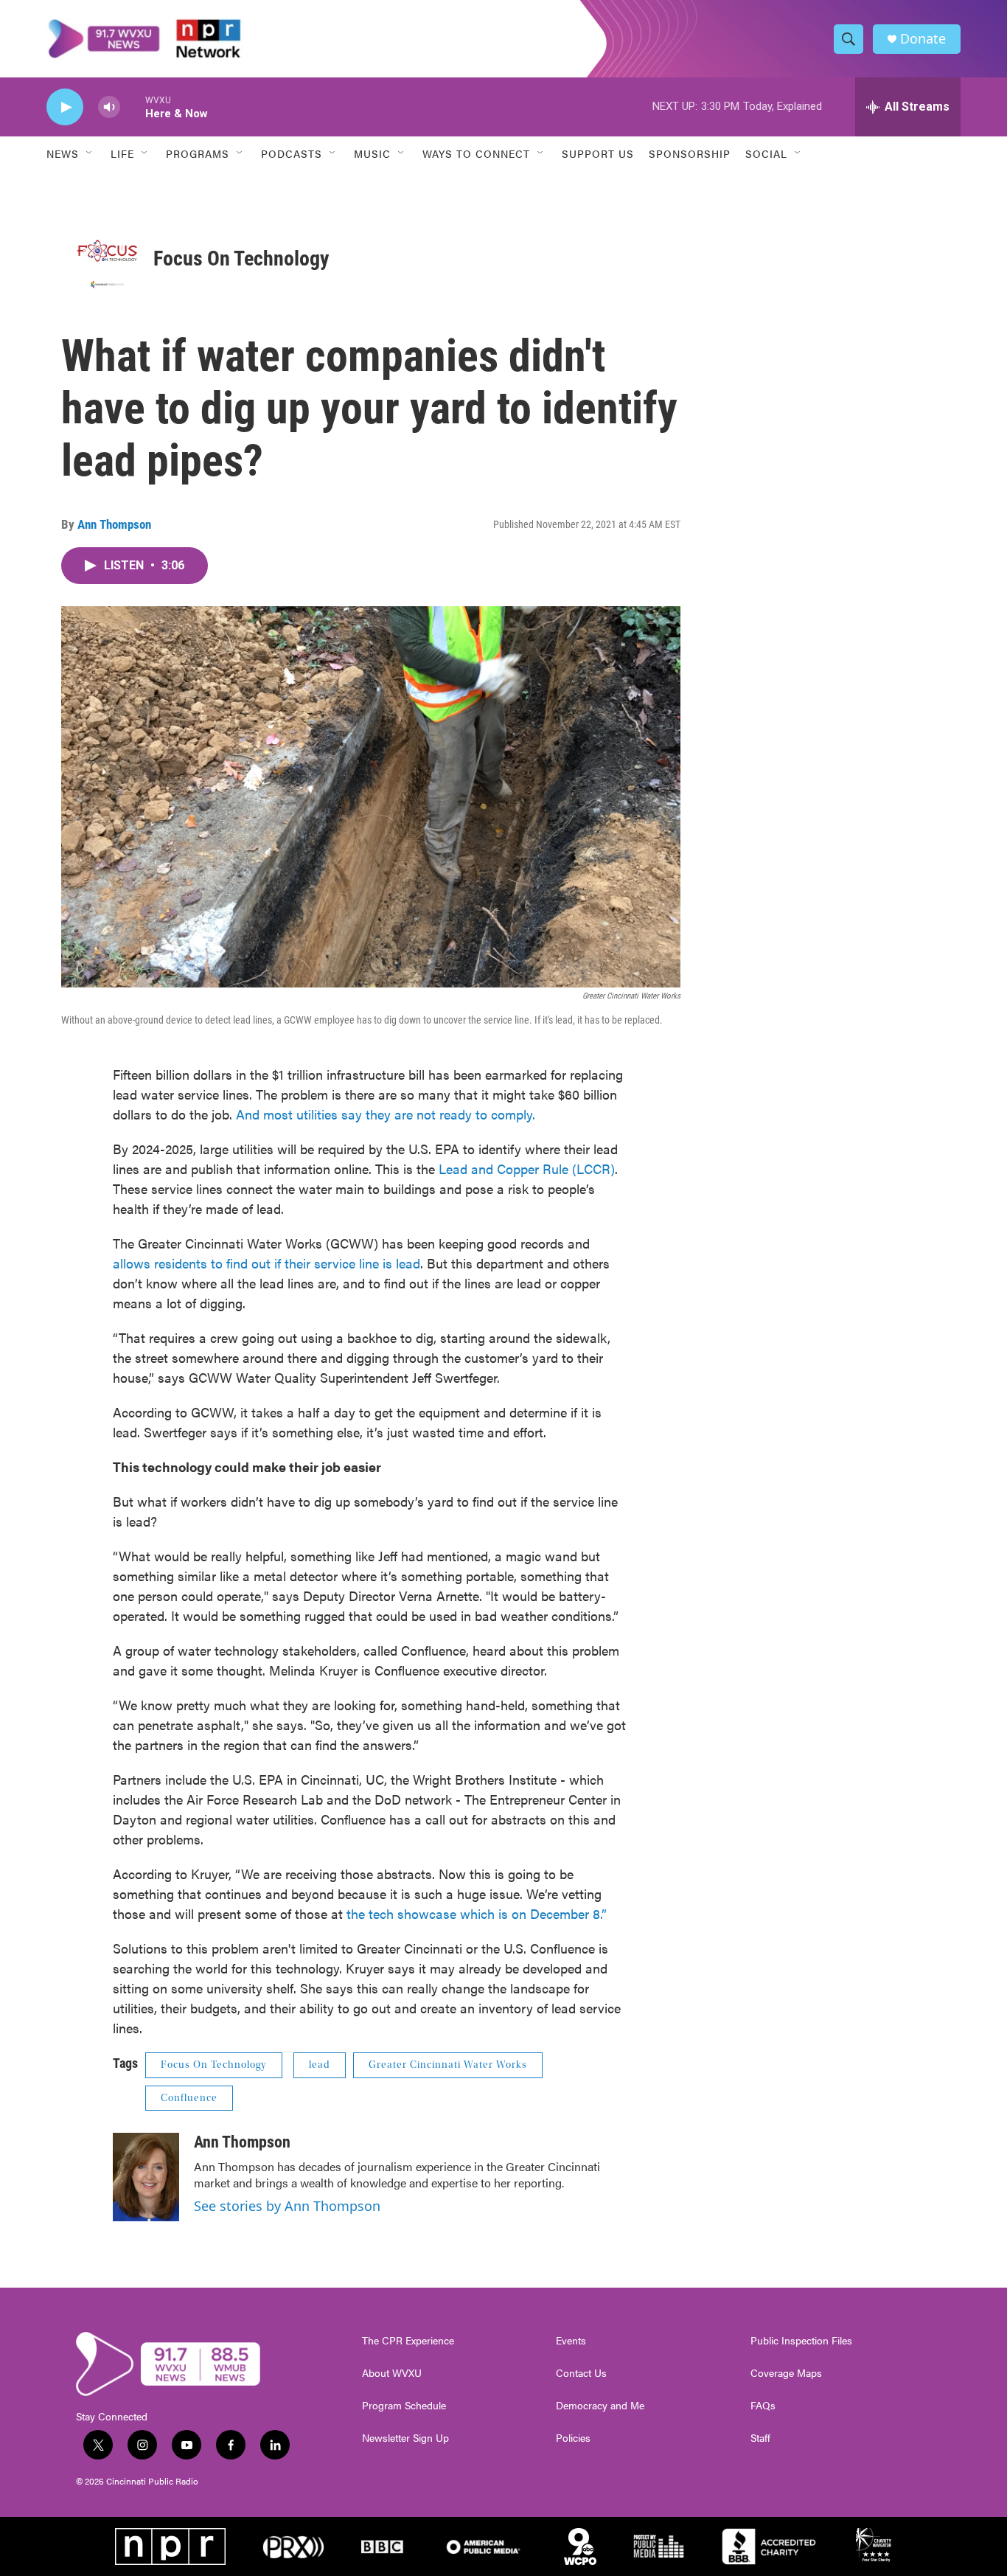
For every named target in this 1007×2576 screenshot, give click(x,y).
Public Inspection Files (801, 2341)
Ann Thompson (114, 524)
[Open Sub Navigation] (90, 153)
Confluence (189, 2098)
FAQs (763, 2406)
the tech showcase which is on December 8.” (477, 1913)
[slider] (133, 107)
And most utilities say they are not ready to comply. (386, 1114)
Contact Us (581, 2373)
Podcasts (292, 153)
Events (571, 2341)
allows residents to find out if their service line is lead (266, 1263)
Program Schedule (404, 2406)
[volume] (109, 107)
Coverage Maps (786, 2373)
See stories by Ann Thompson (287, 2206)
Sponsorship (690, 153)
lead (320, 2065)
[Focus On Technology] (107, 258)
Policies (573, 2438)
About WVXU (392, 2373)
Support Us (598, 153)
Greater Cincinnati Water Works (448, 2065)
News (63, 153)
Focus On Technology (241, 258)
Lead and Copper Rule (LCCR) (527, 1169)
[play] (65, 107)
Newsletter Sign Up (405, 2438)
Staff (760, 2438)
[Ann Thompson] (146, 2177)
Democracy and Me (600, 2406)
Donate (923, 39)
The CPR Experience (408, 2341)
